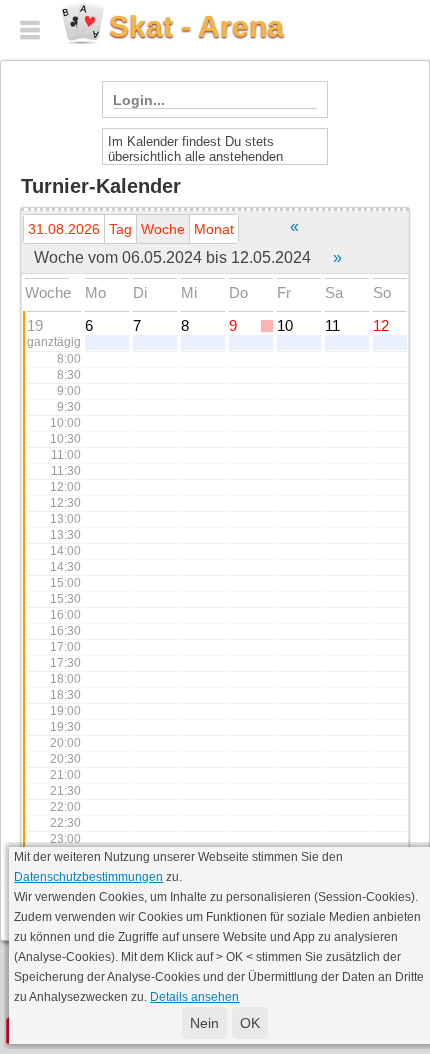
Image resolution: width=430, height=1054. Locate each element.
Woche (163, 229)
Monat (214, 229)
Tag (120, 229)
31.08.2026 (64, 229)
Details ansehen (194, 997)
